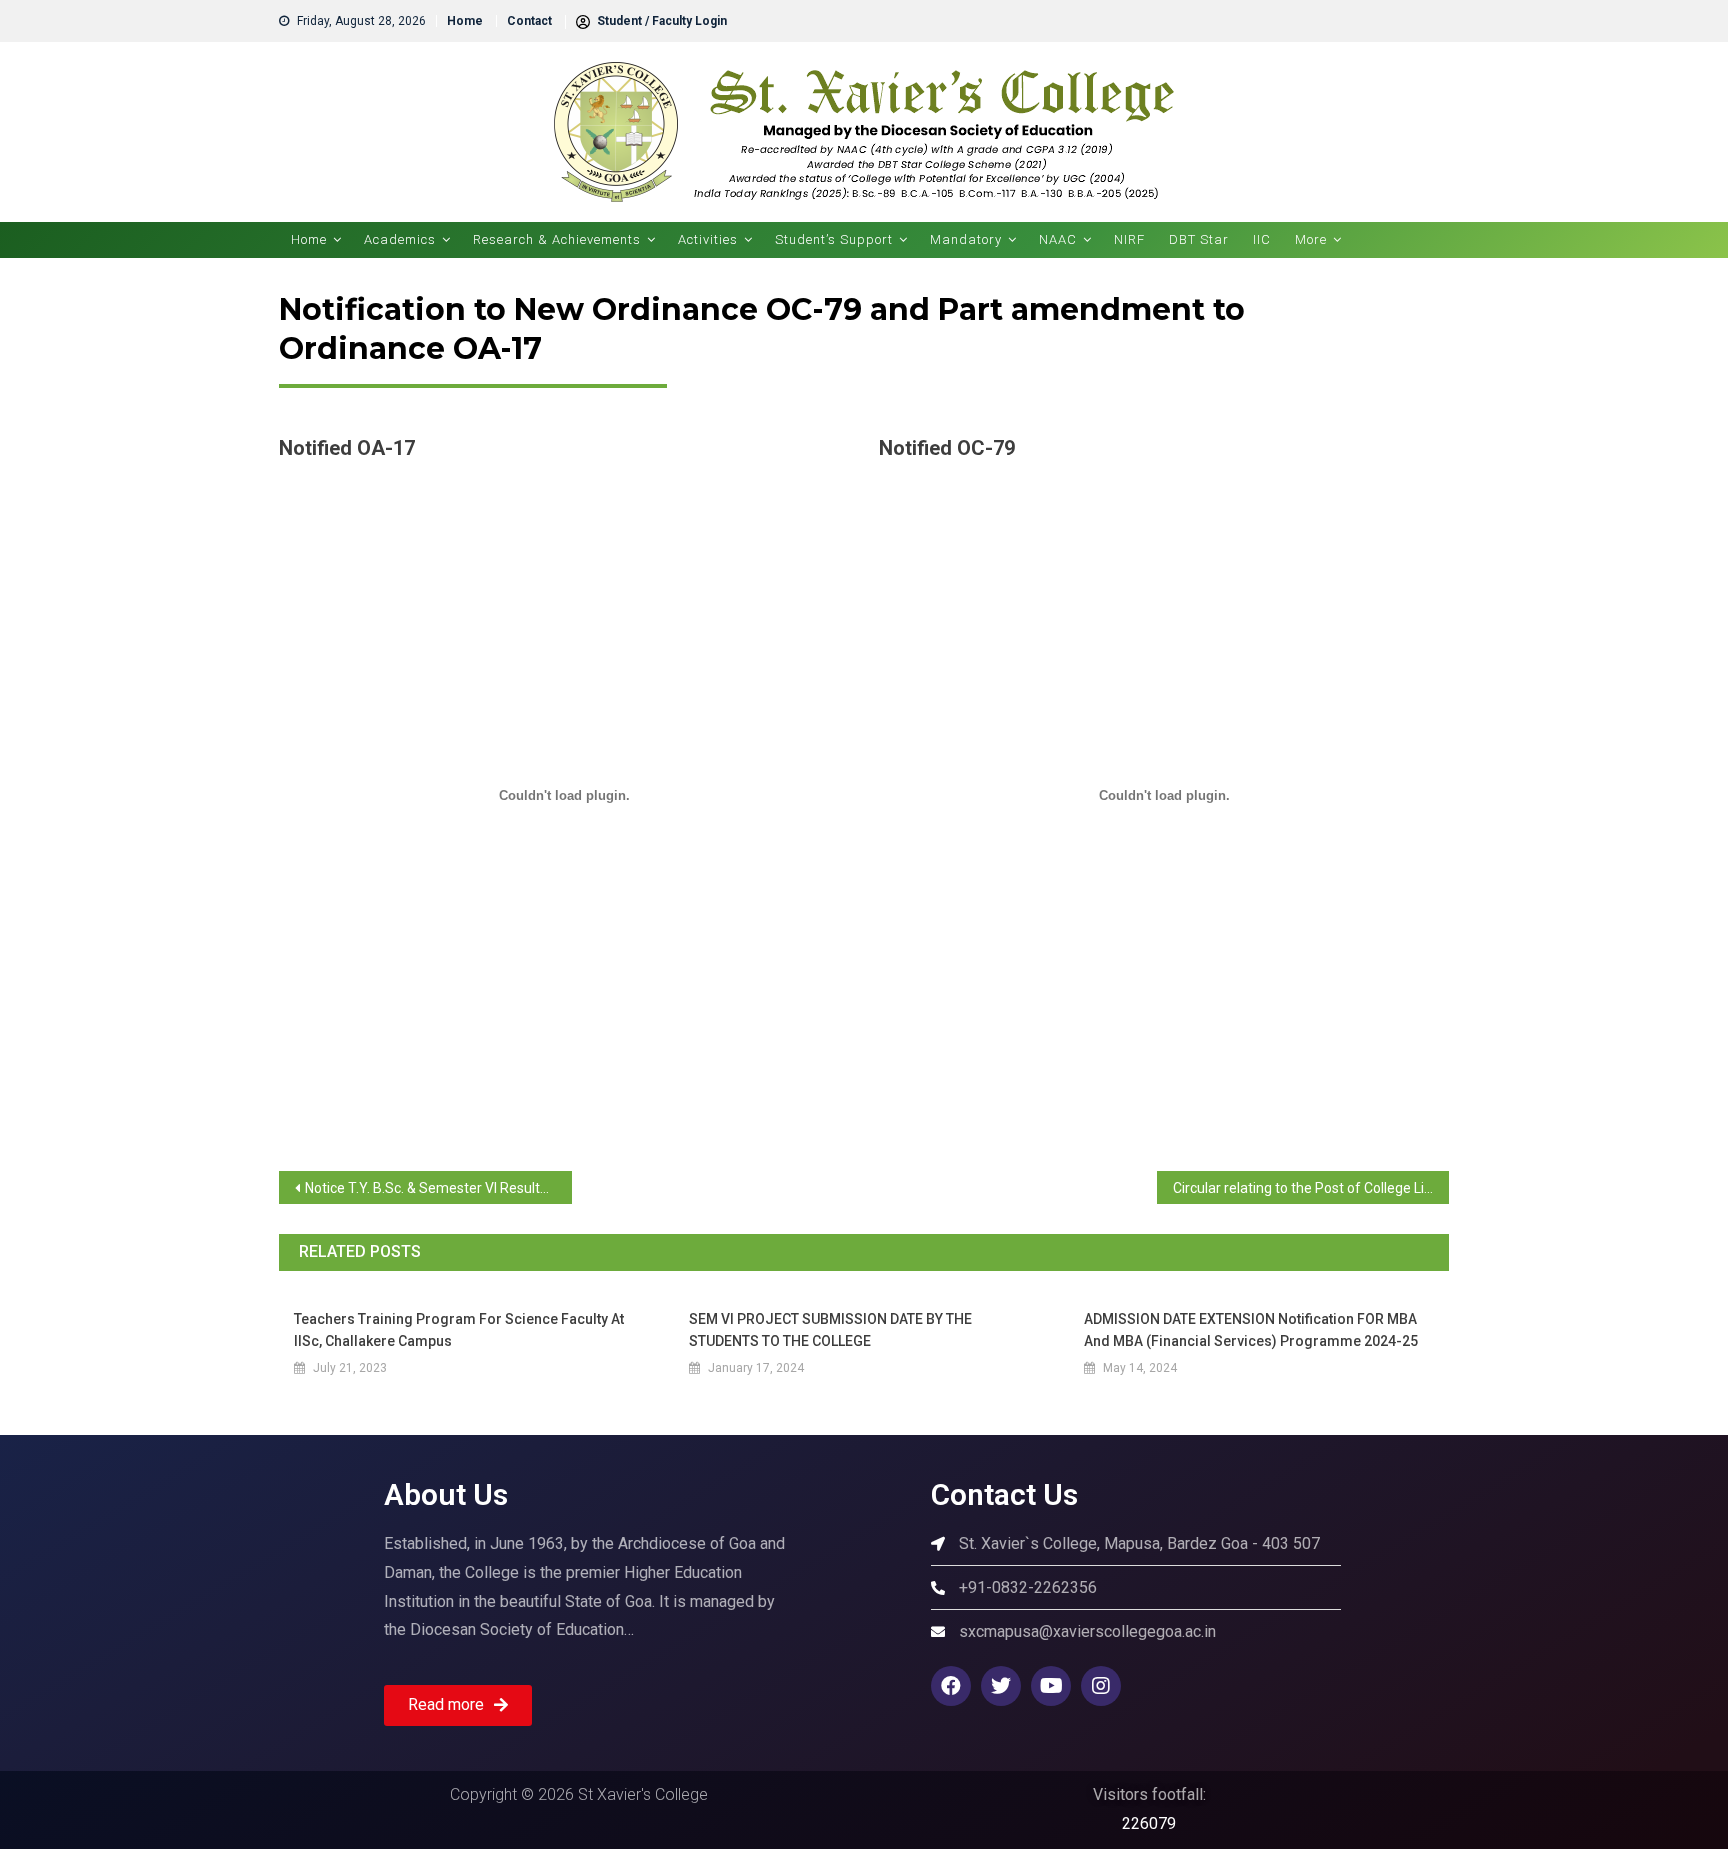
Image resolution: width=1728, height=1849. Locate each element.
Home (465, 21)
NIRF (1129, 239)
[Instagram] (1101, 1686)
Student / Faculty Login (660, 21)
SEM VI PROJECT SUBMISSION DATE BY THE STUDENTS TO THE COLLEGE (830, 1330)
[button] (458, 1705)
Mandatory (966, 239)
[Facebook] (951, 1686)
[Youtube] (1051, 1686)
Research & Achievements (557, 239)
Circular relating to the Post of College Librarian (1311, 1188)
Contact (529, 21)
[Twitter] (1001, 1686)
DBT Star (1199, 239)
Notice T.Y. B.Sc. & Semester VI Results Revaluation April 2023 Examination (438, 1188)
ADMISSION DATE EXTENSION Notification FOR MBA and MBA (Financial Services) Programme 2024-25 (1251, 1330)
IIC (1262, 239)
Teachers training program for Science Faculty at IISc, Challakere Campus (459, 1330)
